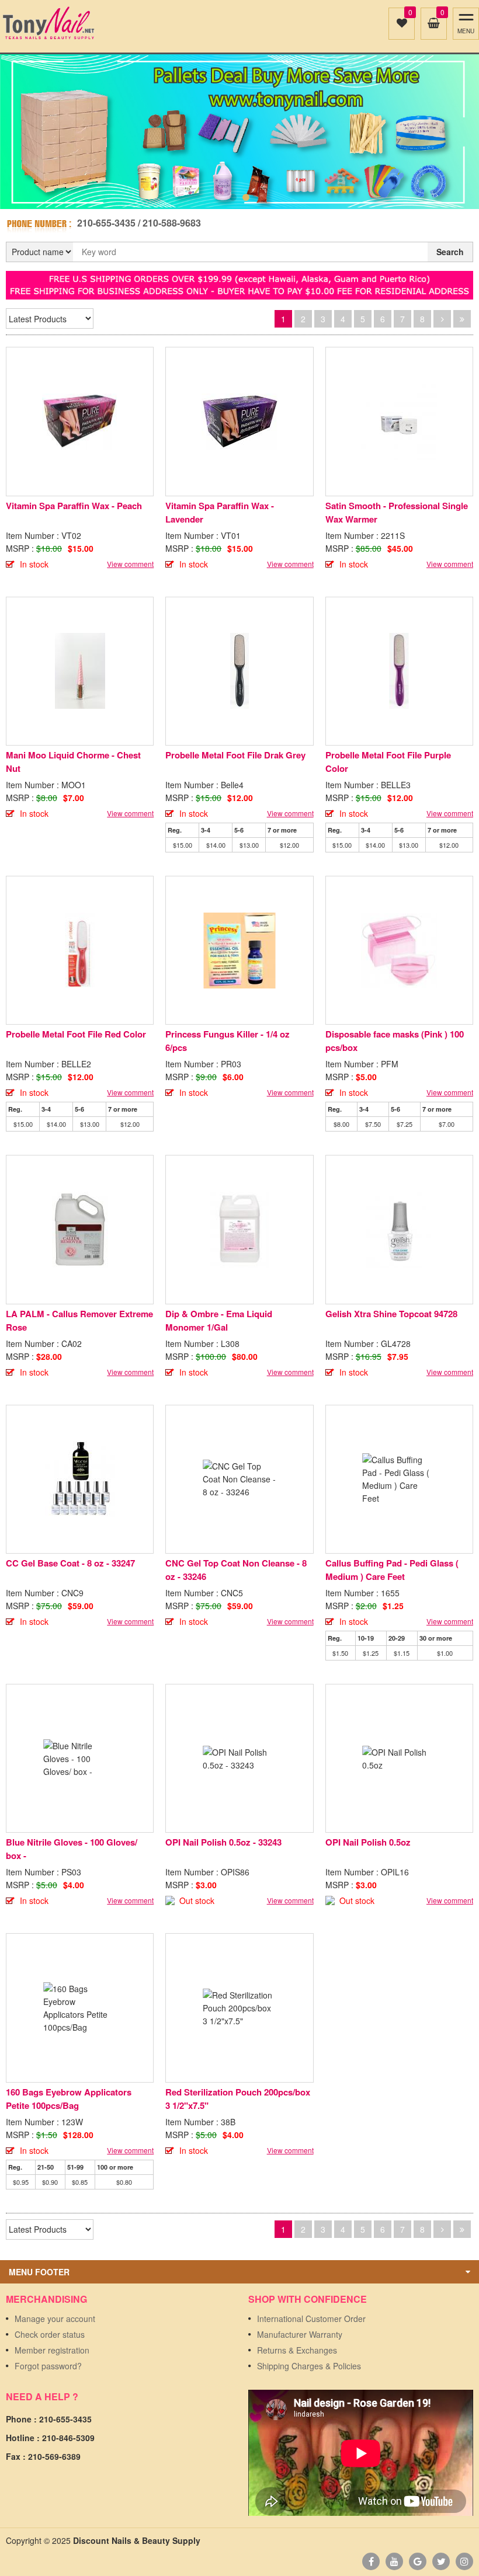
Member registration (52, 2350)
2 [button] (246, 197)
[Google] (418, 2561)
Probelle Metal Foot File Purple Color (388, 762)
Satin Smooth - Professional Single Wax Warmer (397, 512)
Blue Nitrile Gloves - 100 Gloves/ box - (72, 1849)
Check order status (50, 2334)
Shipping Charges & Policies (309, 2366)
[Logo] (48, 23)
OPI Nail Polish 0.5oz (368, 1842)
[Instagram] (464, 2561)
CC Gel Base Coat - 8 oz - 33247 (70, 1563)
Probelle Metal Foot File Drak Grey (235, 755)
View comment (130, 564)
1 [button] (233, 197)
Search (450, 252)
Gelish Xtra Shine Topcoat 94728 (391, 1314)
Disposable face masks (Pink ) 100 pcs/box (395, 1041)
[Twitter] (441, 2561)
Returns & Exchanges (297, 2350)
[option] (239, 124)
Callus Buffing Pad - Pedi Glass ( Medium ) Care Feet (392, 1570)
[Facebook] (371, 2561)
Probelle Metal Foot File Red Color (76, 1034)
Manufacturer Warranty (300, 2334)
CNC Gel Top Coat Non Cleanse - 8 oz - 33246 (236, 1570)
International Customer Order (311, 2319)
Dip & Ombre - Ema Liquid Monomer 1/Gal (219, 1320)
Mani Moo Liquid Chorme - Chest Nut (73, 762)
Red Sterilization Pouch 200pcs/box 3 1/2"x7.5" (238, 2099)
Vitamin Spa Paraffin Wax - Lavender (220, 512)
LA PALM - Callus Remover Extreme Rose (79, 1320)
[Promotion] (239, 284)
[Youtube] (394, 2561)
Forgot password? (48, 2366)
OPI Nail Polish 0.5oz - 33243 (223, 1842)
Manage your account (55, 2319)
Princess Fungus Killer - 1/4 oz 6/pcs (228, 1041)
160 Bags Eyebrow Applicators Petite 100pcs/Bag (69, 2099)
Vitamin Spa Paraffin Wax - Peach (74, 506)
